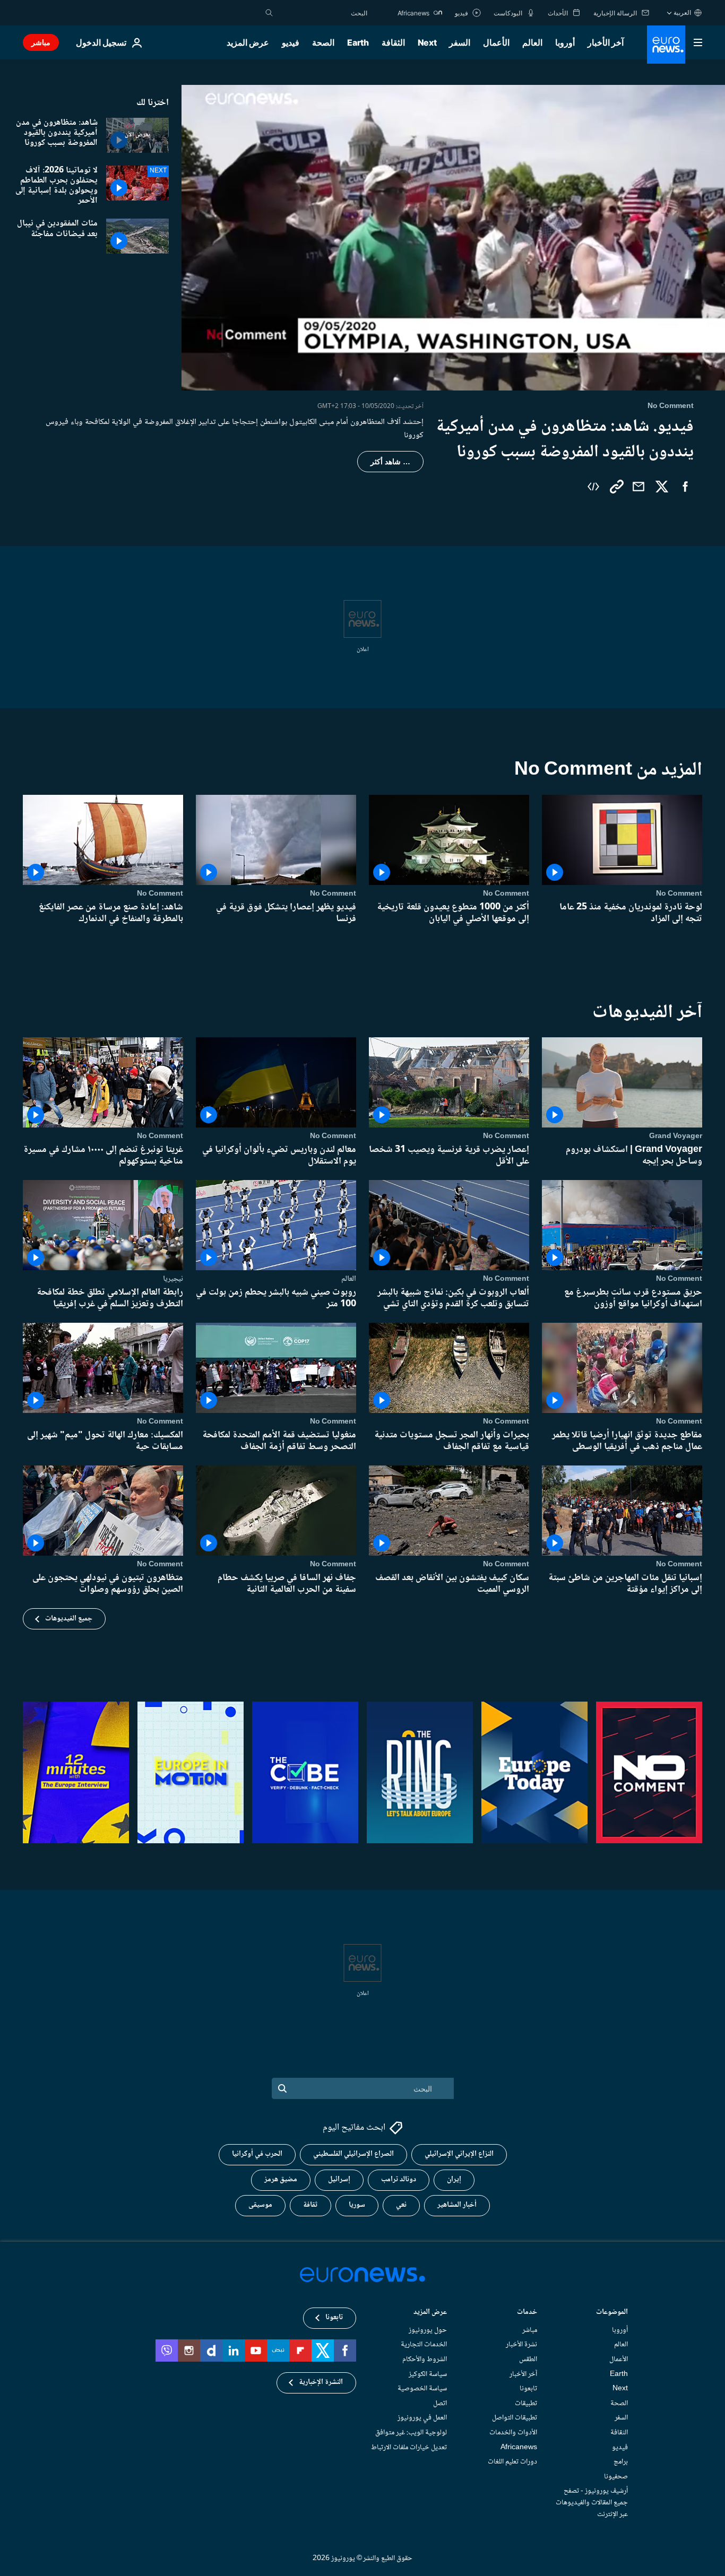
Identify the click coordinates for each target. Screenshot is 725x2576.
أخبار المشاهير (457, 2205)
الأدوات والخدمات (513, 2433)
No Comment (679, 894)
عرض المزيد (430, 2313)
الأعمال (496, 42)
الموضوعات (612, 2313)
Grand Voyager (676, 1136)
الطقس (528, 2360)
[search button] (269, 13)
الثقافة (393, 42)
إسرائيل (339, 2180)
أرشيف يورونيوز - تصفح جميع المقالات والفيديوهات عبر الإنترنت (592, 2503)
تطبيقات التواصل (515, 2418)
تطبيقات (526, 2403)
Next (427, 42)
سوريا (357, 2205)
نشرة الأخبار (521, 2345)
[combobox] (323, 13)
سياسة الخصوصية (422, 2389)
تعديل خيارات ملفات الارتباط (409, 2447)
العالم (532, 42)
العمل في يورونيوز (422, 2418)
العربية (682, 12)
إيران (454, 2180)
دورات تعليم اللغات (512, 2462)
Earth (358, 42)
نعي (401, 2205)
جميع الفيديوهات (69, 1619)
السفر (460, 42)
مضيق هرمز (281, 2180)
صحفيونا (616, 2476)
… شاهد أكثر (390, 462)
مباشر (41, 42)
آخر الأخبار (606, 42)
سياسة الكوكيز (428, 2374)
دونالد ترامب (399, 2180)
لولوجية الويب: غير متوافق (411, 2433)
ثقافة (310, 2205)
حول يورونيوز (428, 2330)
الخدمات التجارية (424, 2345)
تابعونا (528, 2389)
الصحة (323, 42)
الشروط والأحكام (425, 2360)
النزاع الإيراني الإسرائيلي (459, 2154)
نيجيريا (173, 1279)
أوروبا (565, 42)
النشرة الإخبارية (321, 2382)
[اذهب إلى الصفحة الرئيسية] (666, 45)
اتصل (440, 2403)
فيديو (291, 42)
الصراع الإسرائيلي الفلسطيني (353, 2154)
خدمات (527, 2313)
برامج (621, 2462)
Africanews (519, 2447)
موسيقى (260, 2205)
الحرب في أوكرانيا (257, 2154)
